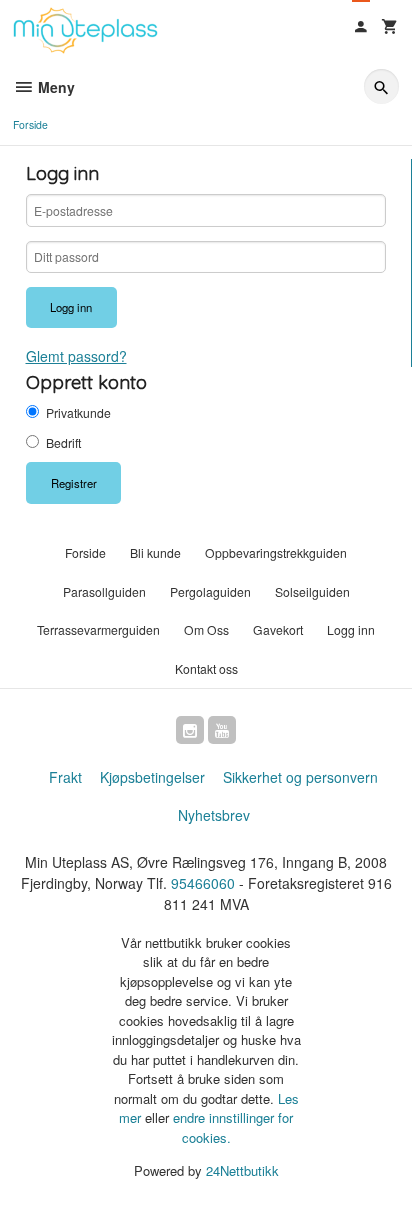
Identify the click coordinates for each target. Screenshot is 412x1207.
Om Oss (206, 629)
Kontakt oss (206, 668)
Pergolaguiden (210, 591)
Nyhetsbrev (214, 815)
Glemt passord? (76, 356)
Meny (54, 87)
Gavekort (278, 629)
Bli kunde (155, 552)
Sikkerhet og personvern (300, 777)
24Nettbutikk (242, 1170)
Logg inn (351, 629)
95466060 (203, 883)
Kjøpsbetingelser (152, 777)
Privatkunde (78, 412)
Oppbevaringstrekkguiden (276, 552)
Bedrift (63, 442)
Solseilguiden (312, 591)
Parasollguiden (104, 591)
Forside (30, 124)
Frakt (65, 777)
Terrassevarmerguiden (98, 629)
